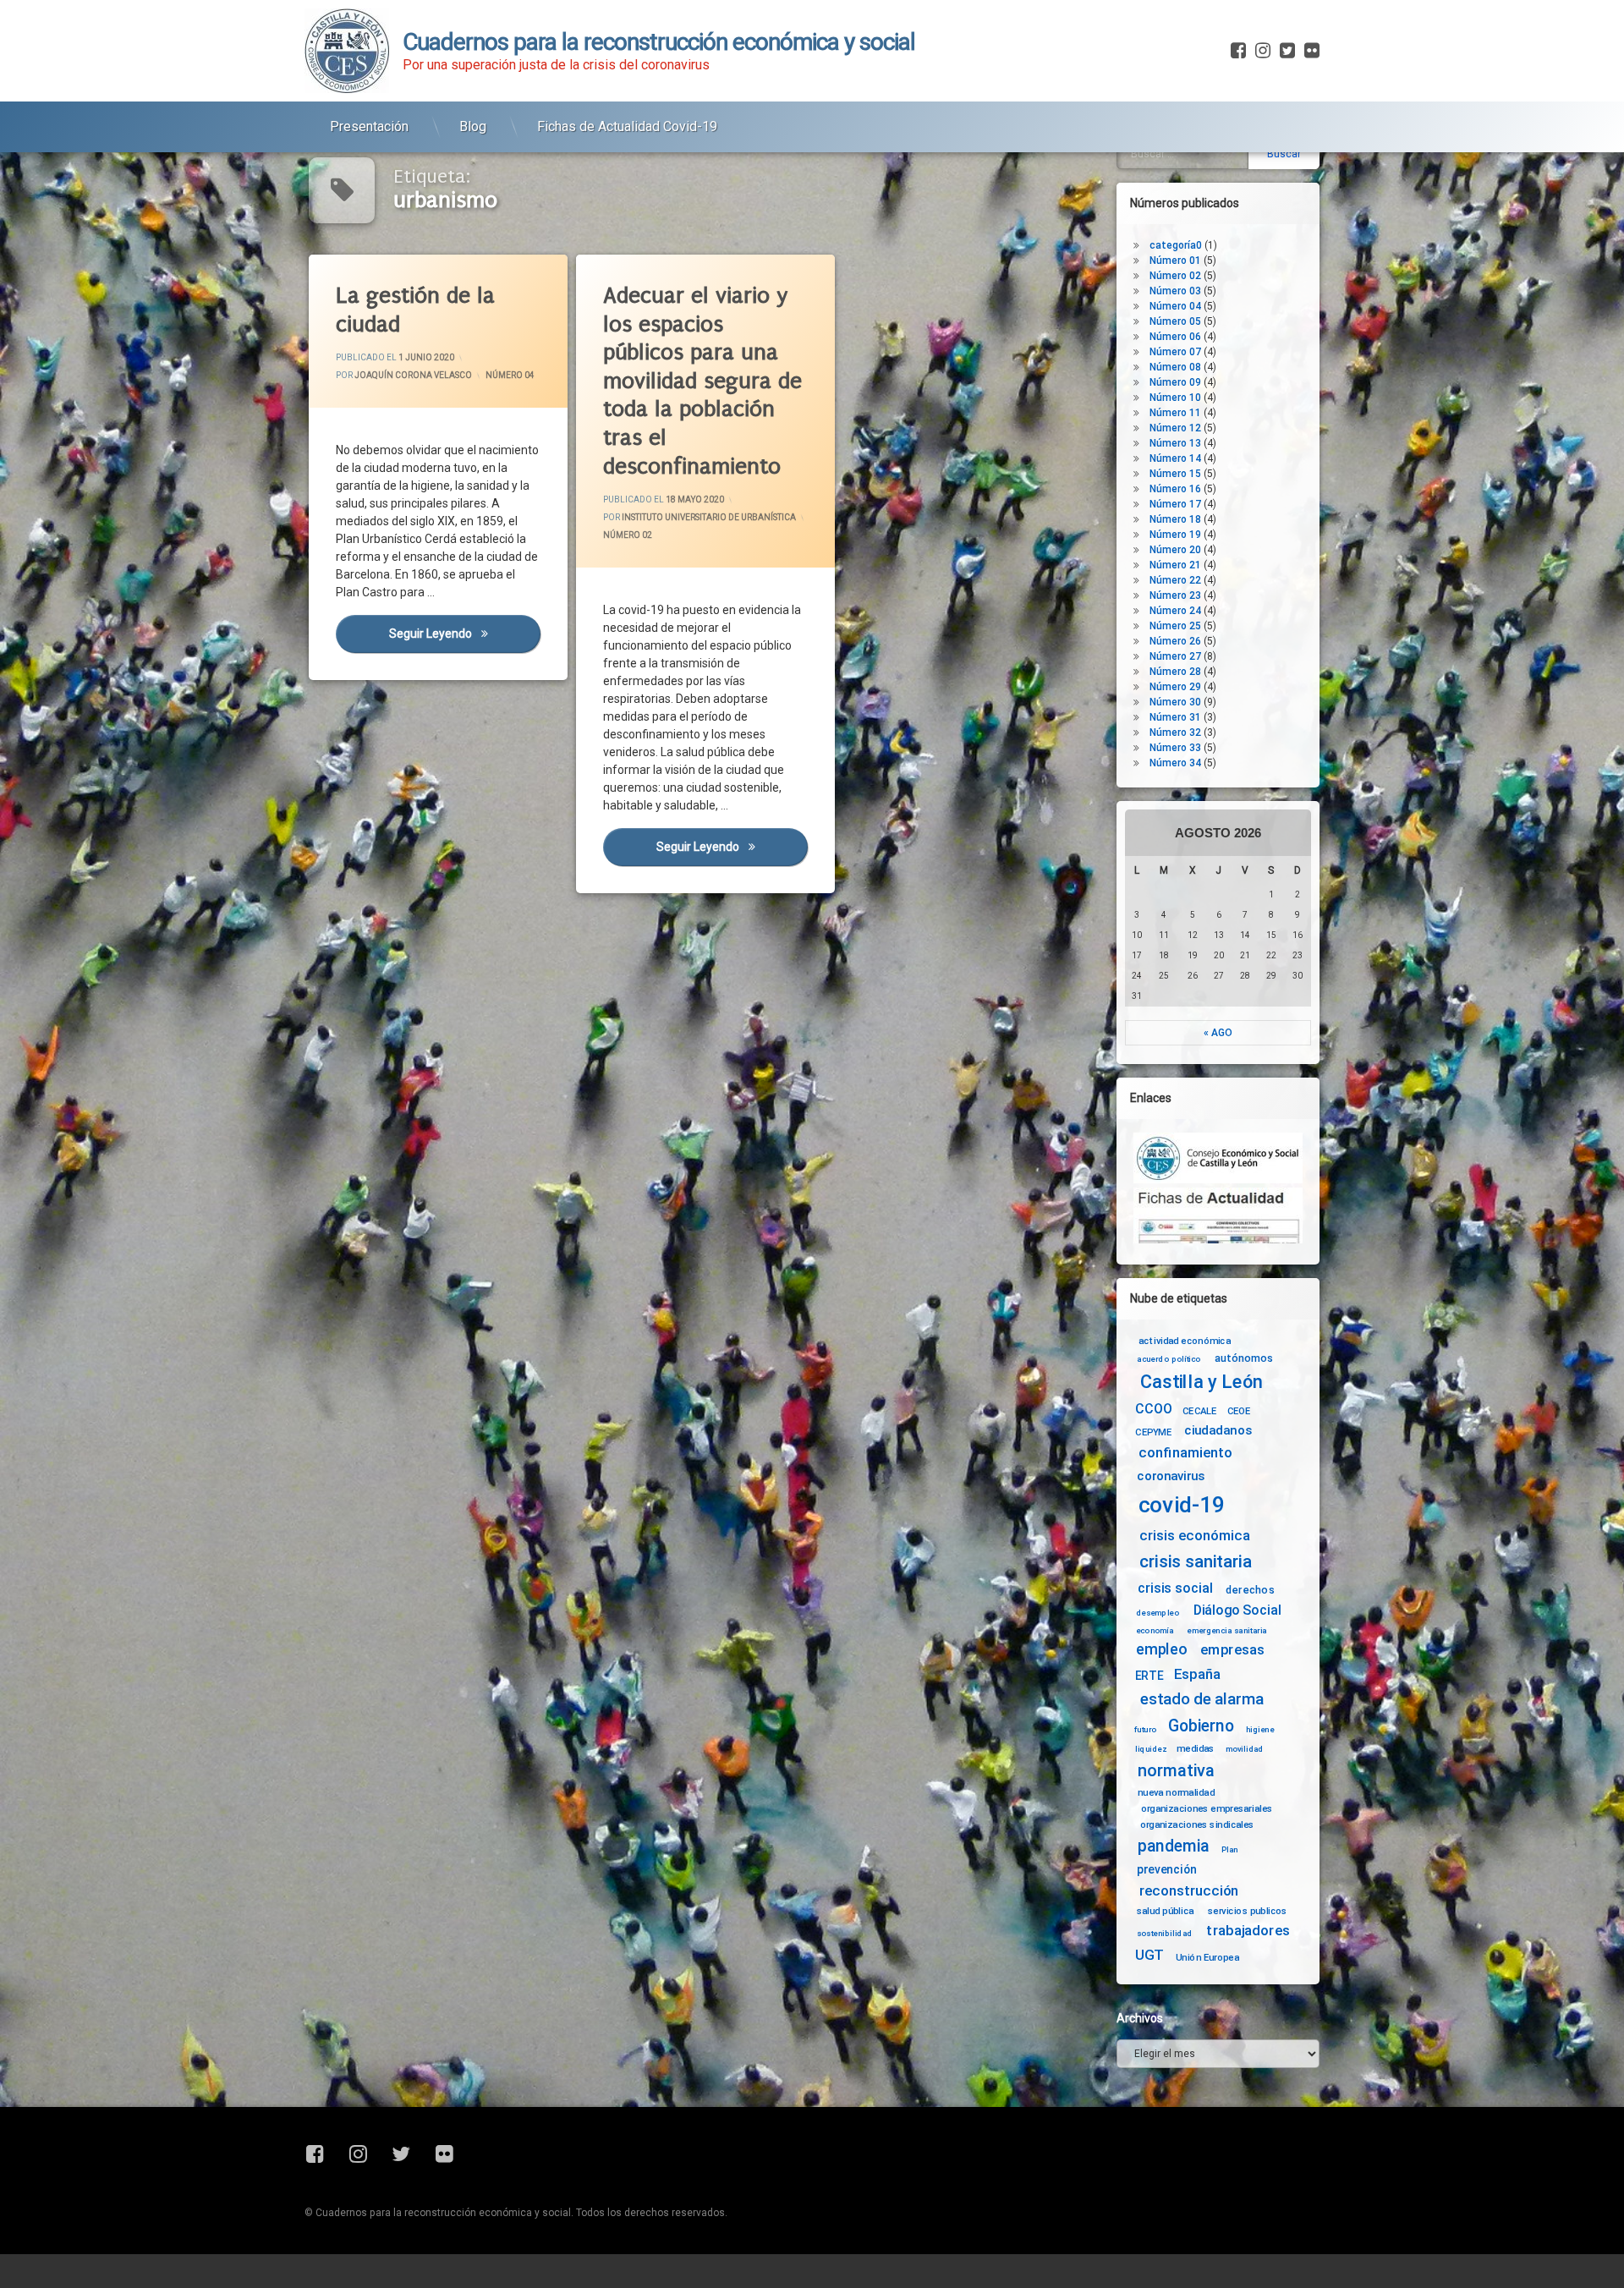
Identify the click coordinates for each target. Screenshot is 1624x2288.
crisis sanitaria (1195, 1562)
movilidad (1245, 1748)
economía (1155, 1631)
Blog (473, 126)
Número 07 (1175, 352)
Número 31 (1175, 717)
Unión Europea (1207, 1956)
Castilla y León (1202, 1382)
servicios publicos (1248, 1911)
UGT (1149, 1955)
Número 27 (1175, 656)
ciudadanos (1218, 1431)
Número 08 (1175, 367)
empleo (1161, 1650)
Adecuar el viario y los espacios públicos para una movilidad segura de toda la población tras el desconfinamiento (702, 381)
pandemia (1174, 1846)
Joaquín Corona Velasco (413, 375)
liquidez (1151, 1748)
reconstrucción (1189, 1891)
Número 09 (1175, 382)
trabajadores (1248, 1931)
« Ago (1218, 1033)
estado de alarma (1202, 1699)
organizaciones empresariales (1207, 1808)
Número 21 (1175, 565)
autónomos (1244, 1358)
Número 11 (1175, 413)
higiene (1260, 1730)
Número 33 (1175, 748)
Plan (1230, 1849)
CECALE (1200, 1411)
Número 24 (1175, 611)
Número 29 (1175, 687)
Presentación (369, 126)
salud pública (1166, 1911)
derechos (1250, 1589)
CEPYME (1153, 1432)
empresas (1232, 1650)
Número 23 (1175, 595)
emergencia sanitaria (1227, 1631)
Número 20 (1175, 550)
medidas (1195, 1748)
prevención (1167, 1869)
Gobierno (1201, 1727)
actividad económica (1185, 1341)
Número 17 (1175, 504)
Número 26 (1175, 641)
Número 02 (628, 535)
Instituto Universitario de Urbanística (709, 517)
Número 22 (1175, 580)
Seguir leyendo (464, 634)
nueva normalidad (1176, 1792)
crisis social (1175, 1588)
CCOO (1153, 1409)
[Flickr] (1310, 51)
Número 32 (1175, 732)
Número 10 (1175, 398)
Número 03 (1175, 291)
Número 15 (1175, 474)
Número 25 (1175, 626)
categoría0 (1176, 245)
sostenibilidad (1165, 1934)
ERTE (1149, 1676)
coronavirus (1171, 1476)
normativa (1176, 1770)
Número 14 (1175, 458)
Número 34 (1175, 763)
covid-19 (1182, 1505)
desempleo (1158, 1613)
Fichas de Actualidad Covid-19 (627, 126)
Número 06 (1175, 337)
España (1197, 1674)
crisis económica (1195, 1536)
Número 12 (1175, 428)
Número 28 (1175, 672)
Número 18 (1175, 519)
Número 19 (1175, 535)
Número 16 (1175, 489)
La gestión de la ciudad (415, 310)
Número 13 (1175, 443)
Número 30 (1175, 702)
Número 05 (1175, 321)
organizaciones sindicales (1197, 1824)
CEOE (1239, 1411)
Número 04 (510, 375)
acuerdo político (1169, 1359)
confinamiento (1185, 1454)
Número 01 (1175, 261)
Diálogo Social (1237, 1610)
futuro (1145, 1730)
